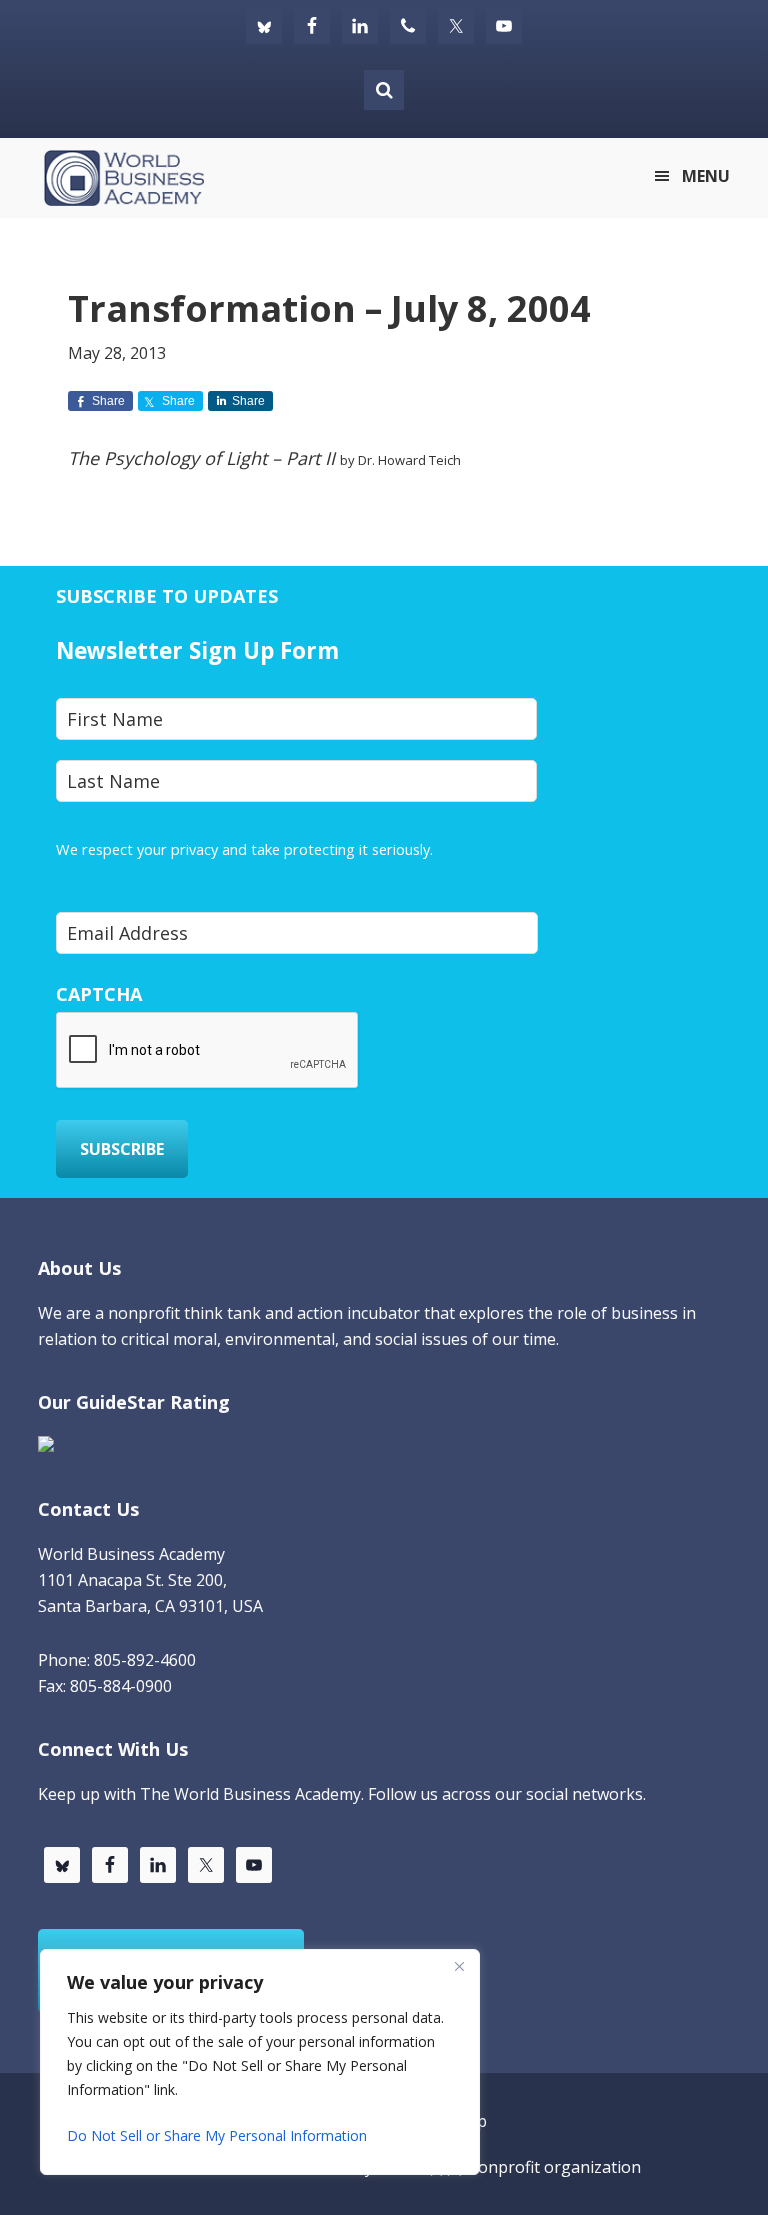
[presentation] (208, 1051)
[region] (260, 2062)
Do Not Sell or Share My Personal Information (217, 2135)
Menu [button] (706, 176)
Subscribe (122, 1149)
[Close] (459, 1966)
